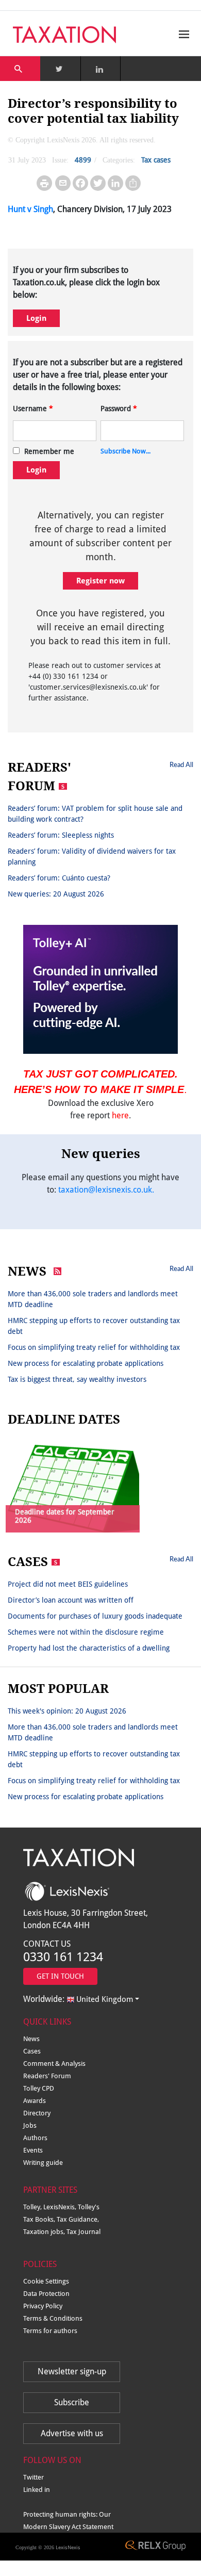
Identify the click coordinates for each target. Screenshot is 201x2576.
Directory (37, 2113)
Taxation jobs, (45, 2232)
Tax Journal (83, 2232)
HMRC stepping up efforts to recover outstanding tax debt (94, 1326)
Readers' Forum (47, 2076)
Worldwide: (78, 1999)
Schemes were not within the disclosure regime (86, 1632)
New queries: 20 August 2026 (56, 894)
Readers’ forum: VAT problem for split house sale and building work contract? (95, 814)
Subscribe (72, 2402)
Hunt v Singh (30, 209)
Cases (32, 2051)
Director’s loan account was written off (71, 1600)
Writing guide (43, 2163)
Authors (35, 2138)
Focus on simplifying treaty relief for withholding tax (94, 1347)
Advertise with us (72, 2433)
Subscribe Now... (125, 451)
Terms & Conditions (53, 2318)
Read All (181, 764)
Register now (100, 581)
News (31, 2039)
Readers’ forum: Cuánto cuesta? (59, 878)
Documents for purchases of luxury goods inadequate (95, 1616)
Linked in (37, 2490)
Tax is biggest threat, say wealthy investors (77, 1379)
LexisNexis (68, 2547)
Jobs (30, 2125)
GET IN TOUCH (60, 1976)
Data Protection (46, 2294)
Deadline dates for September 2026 (65, 1516)
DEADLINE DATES (64, 1420)
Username (33, 409)
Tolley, (33, 2207)
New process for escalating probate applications (86, 1363)
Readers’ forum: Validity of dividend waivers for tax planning (92, 857)
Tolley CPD (39, 2088)
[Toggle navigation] (181, 34)
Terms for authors (50, 2331)
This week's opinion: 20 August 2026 (67, 1711)
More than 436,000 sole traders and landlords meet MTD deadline (93, 1299)
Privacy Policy (43, 2306)
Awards (35, 2101)
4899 (83, 160)
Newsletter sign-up (72, 2371)
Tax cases (156, 160)
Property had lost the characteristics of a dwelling (89, 1648)
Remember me (49, 451)
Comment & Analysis (54, 2064)
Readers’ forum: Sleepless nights (61, 835)
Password (119, 409)
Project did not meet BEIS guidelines (68, 1584)
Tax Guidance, (78, 2219)
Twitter (33, 2477)
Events (33, 2150)
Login (36, 318)
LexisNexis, (61, 2207)
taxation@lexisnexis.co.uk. (106, 1190)
